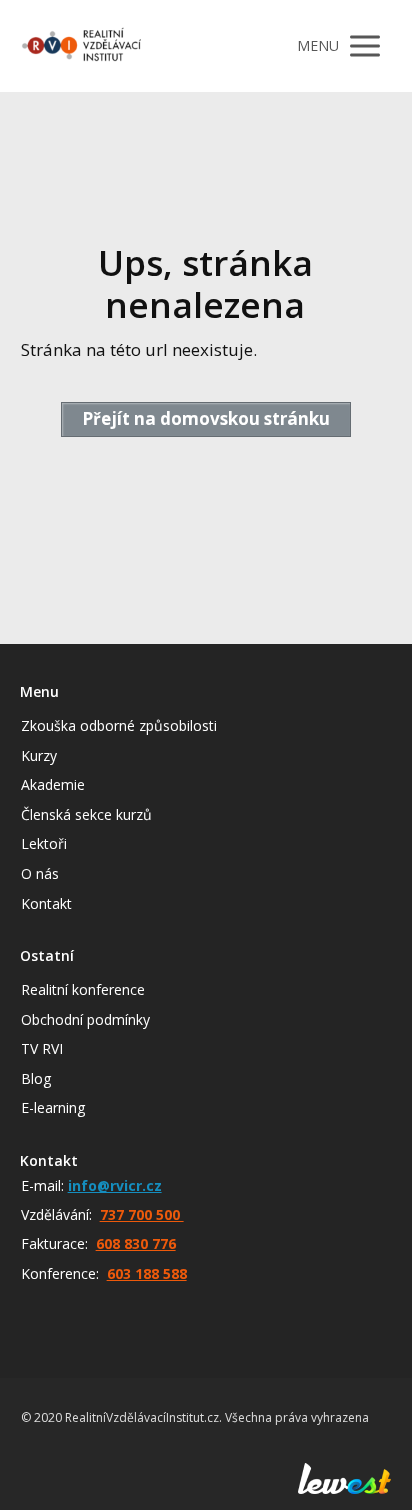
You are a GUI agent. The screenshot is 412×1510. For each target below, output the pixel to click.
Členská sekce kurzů (86, 814)
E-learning (53, 1107)
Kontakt (46, 903)
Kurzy (39, 755)
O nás (40, 873)
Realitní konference (83, 989)
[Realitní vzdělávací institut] (81, 45)
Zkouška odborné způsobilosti (119, 725)
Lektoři (44, 843)
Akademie (53, 784)
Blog (36, 1078)
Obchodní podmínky (85, 1019)
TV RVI (42, 1048)
